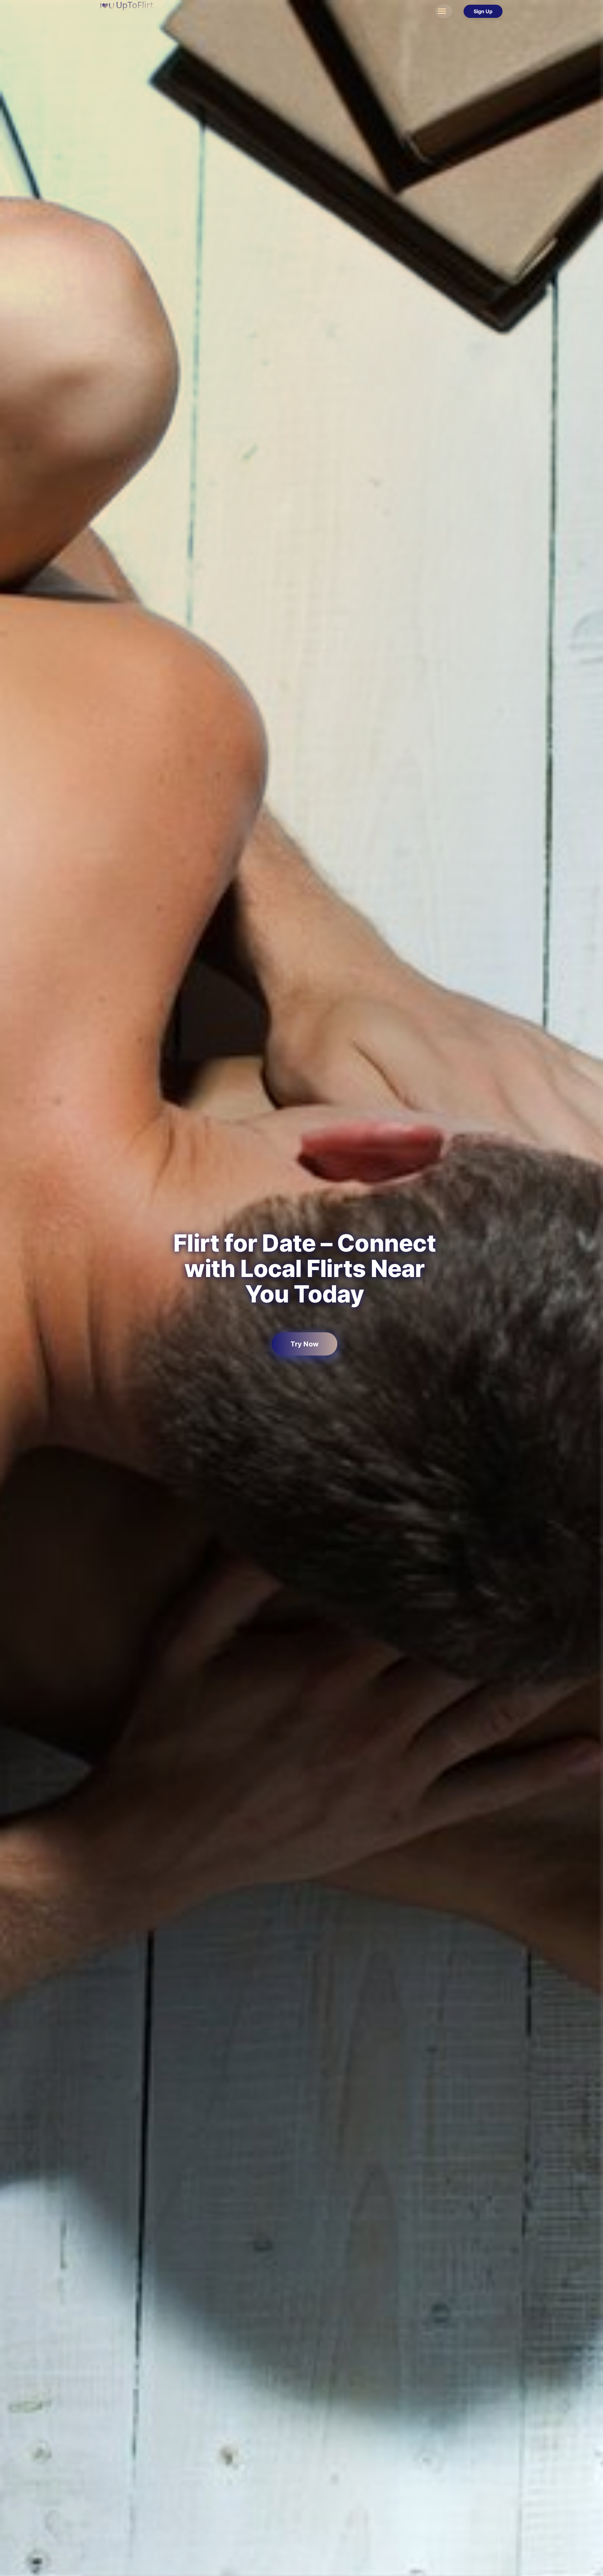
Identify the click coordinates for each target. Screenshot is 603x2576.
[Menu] (444, 11)
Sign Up (483, 11)
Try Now (305, 1344)
